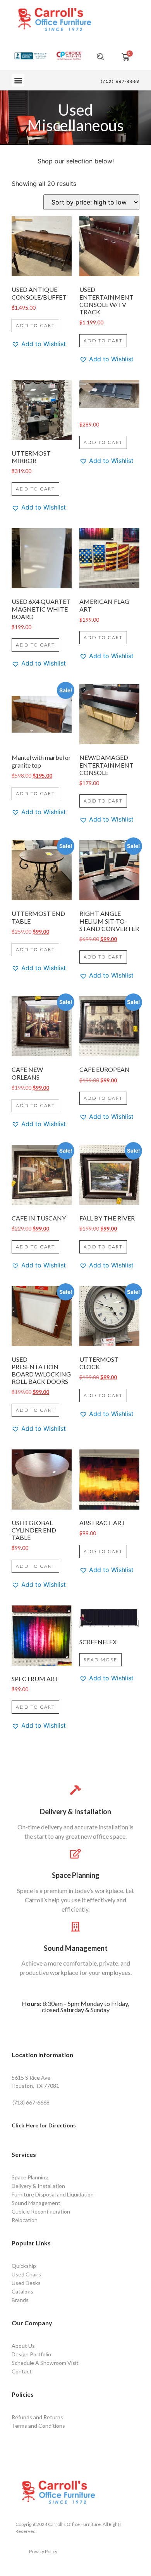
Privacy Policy (43, 2551)
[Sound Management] (76, 1927)
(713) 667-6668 (120, 81)
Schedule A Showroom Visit (45, 2363)
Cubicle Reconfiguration (41, 2211)
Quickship (24, 2266)
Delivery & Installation (75, 1812)
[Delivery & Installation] (76, 1790)
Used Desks (26, 2283)
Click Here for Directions (44, 2125)
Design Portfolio (31, 2354)
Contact (22, 2371)
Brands (20, 2300)
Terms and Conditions (38, 2426)
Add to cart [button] (35, 325)
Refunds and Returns (37, 2417)
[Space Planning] (76, 1854)
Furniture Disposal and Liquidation (53, 2194)
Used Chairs (26, 2274)
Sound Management (76, 1948)
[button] (18, 80)
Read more (100, 1660)
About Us (23, 2346)
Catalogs (22, 2291)
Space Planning (76, 1875)
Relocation (25, 2220)
